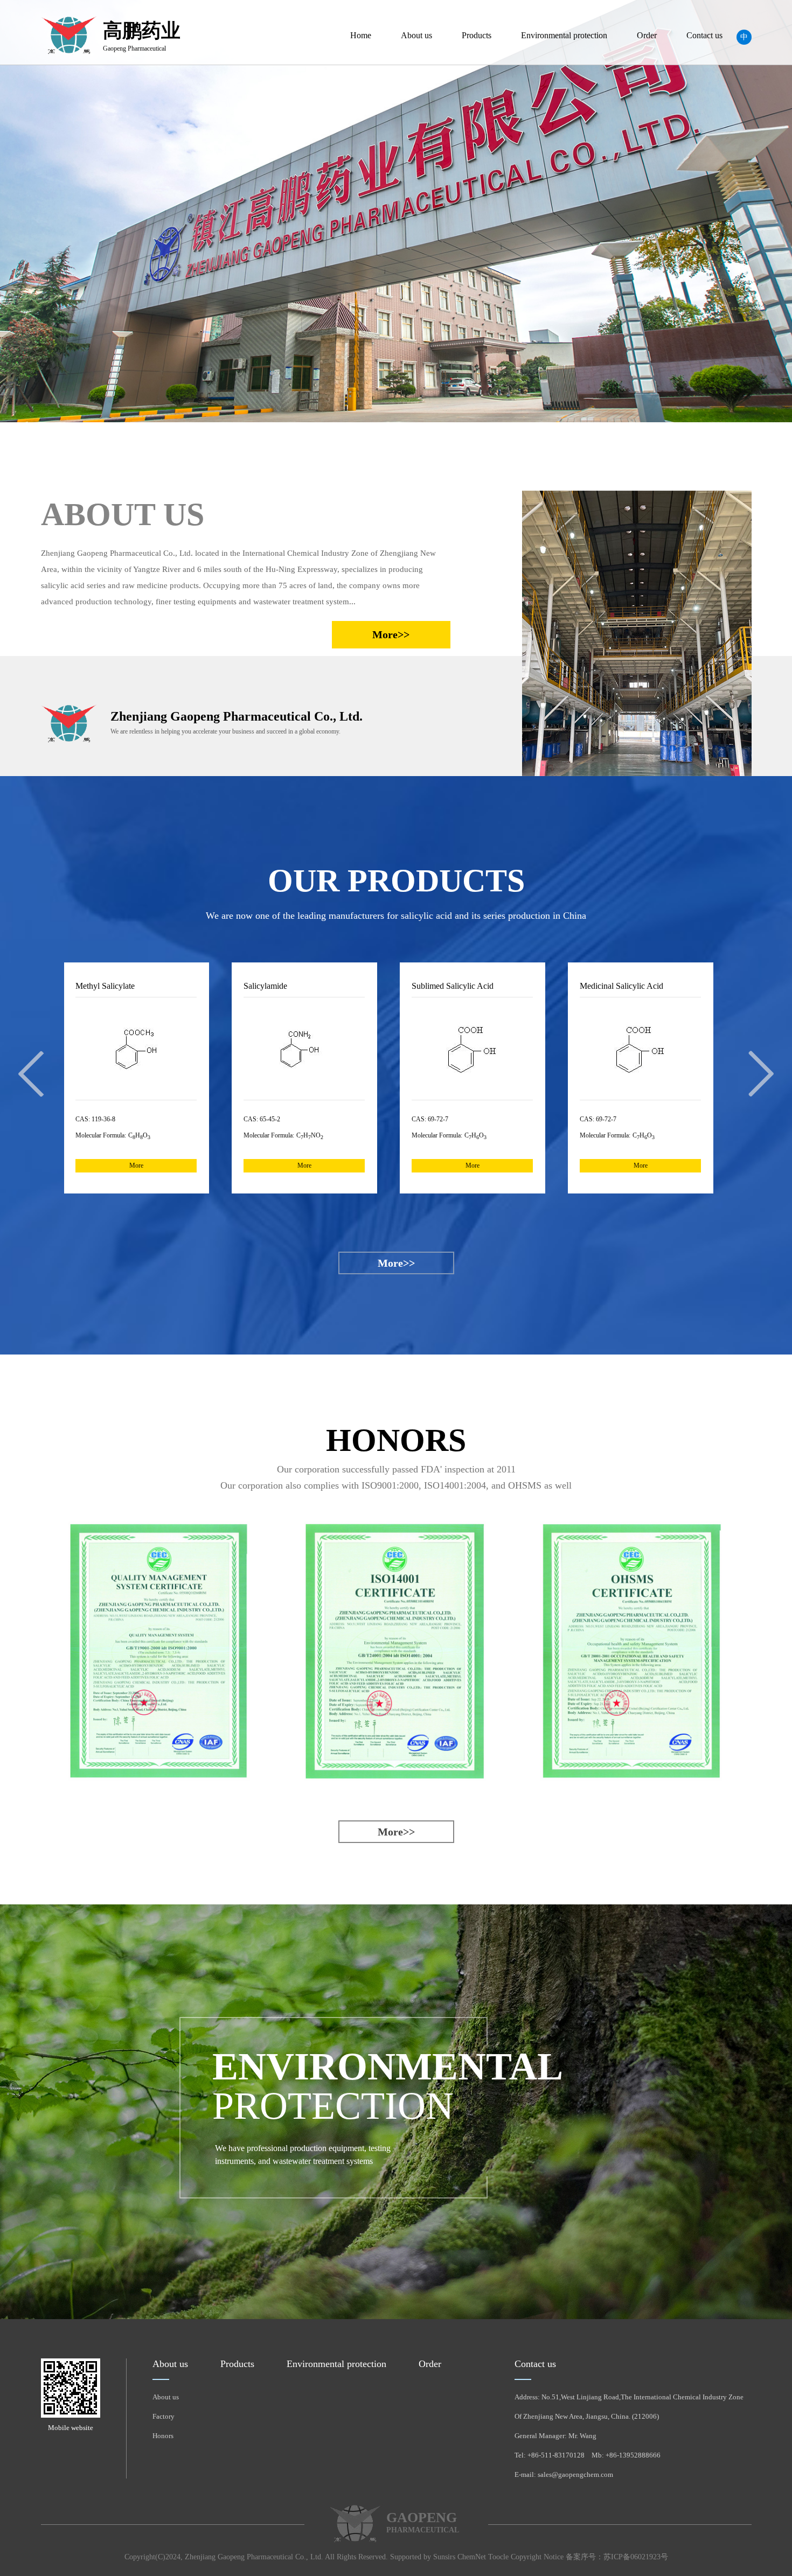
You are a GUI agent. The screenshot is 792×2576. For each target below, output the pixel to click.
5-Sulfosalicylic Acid (672, 986)
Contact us (704, 35)
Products (477, 35)
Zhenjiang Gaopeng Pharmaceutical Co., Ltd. (254, 2557)
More (193, 1165)
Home (361, 35)
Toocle (498, 2557)
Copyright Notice (537, 2557)
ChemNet (472, 2557)
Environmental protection (564, 35)
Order (647, 35)
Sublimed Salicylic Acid (341, 986)
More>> (391, 634)
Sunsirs (444, 2557)
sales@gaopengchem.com (575, 2474)
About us (416, 35)
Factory (164, 2416)
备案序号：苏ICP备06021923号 (617, 2557)
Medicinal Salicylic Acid (510, 986)
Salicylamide (154, 986)
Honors (163, 2436)
